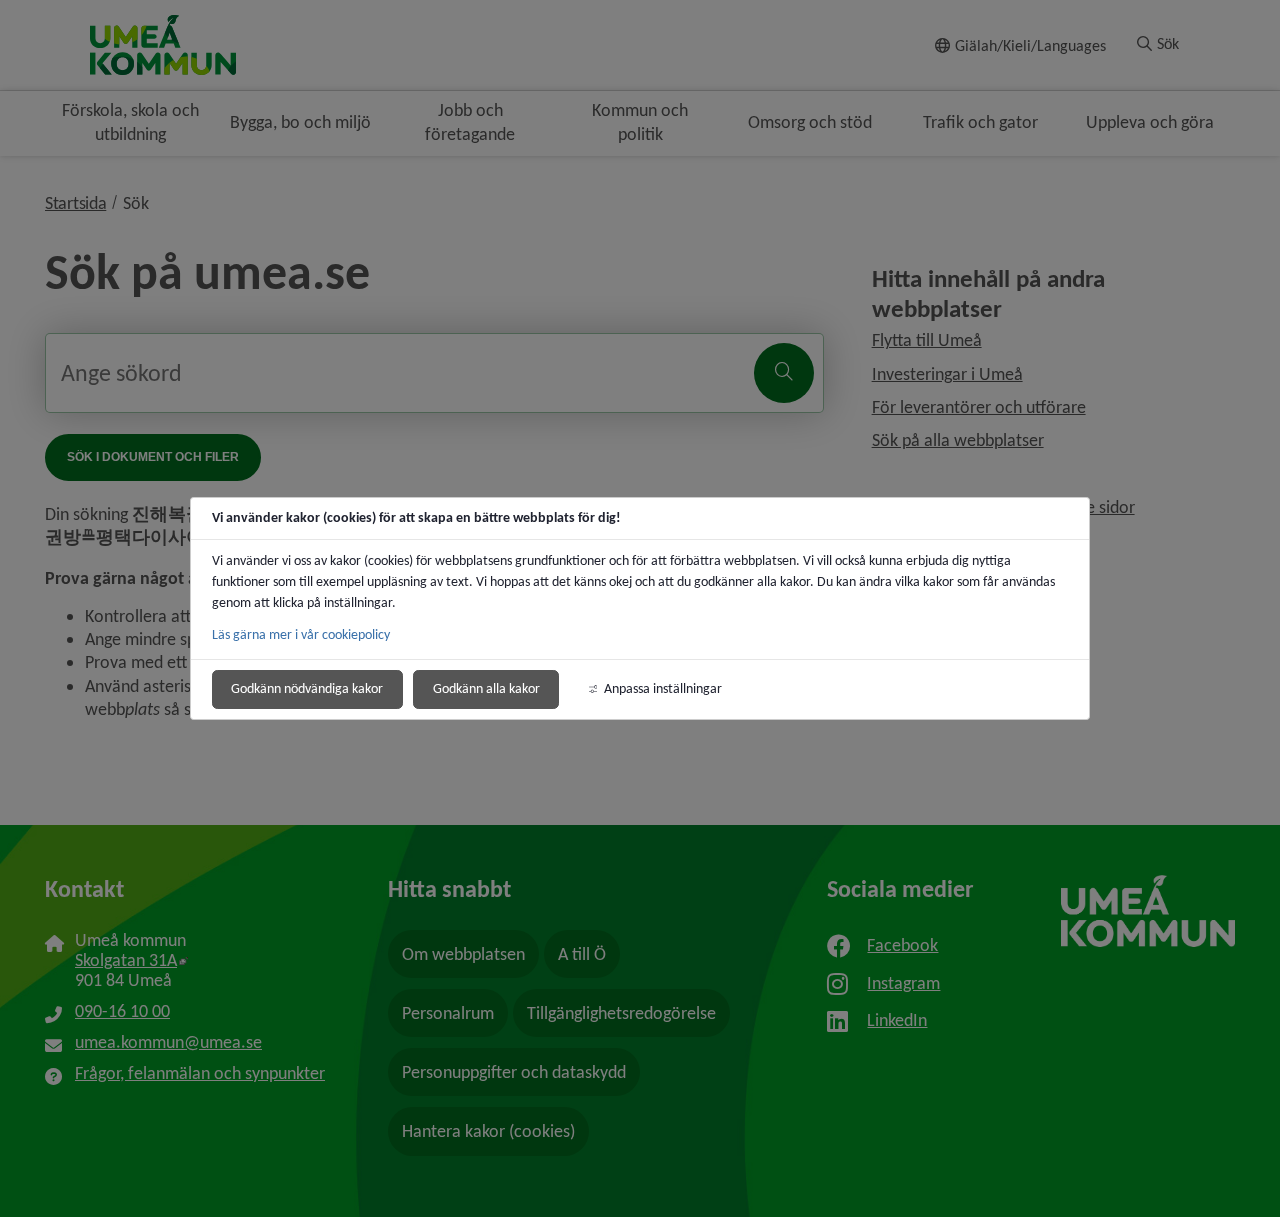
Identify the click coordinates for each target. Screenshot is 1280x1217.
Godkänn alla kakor (486, 688)
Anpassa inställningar (663, 688)
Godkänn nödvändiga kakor (307, 688)
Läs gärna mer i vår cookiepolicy (301, 634)
